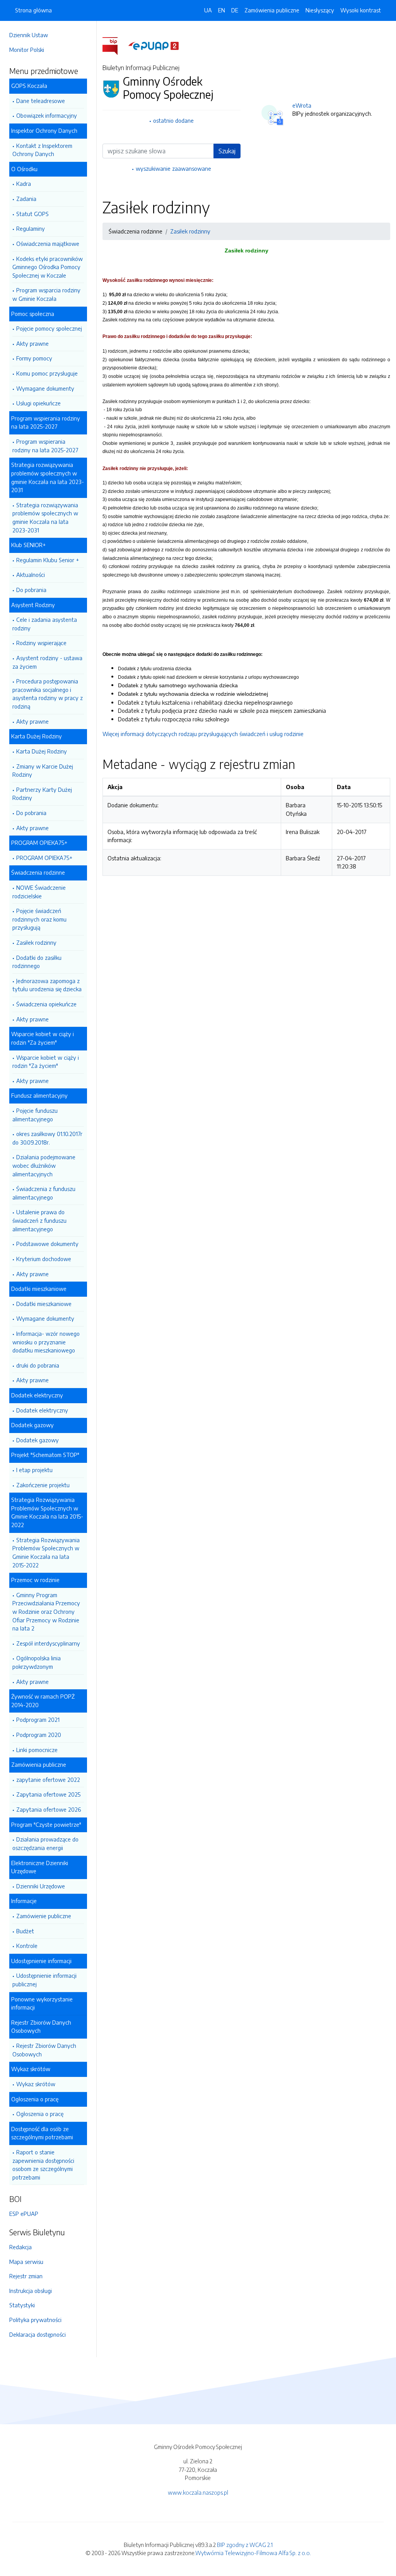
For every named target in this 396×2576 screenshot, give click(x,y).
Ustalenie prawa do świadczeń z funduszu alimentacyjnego (39, 1220)
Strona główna (33, 10)
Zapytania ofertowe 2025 (48, 1794)
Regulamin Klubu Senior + (48, 560)
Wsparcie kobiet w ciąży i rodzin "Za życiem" (46, 1062)
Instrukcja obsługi (31, 2291)
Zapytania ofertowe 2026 (49, 1809)
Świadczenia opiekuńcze (46, 1004)
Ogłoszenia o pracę (40, 2114)
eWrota (302, 105)
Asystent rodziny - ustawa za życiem (47, 662)
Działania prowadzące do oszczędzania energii (45, 1843)
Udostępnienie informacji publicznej (44, 1980)
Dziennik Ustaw (29, 35)
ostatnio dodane (173, 120)
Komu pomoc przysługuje (47, 373)
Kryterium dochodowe (44, 1259)
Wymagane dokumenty (45, 388)
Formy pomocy (34, 358)
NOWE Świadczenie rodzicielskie (39, 892)
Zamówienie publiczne (44, 1916)
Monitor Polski (27, 50)
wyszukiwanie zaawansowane (173, 168)
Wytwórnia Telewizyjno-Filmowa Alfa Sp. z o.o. (253, 2553)
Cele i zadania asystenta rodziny (45, 624)
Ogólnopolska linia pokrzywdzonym (37, 1662)
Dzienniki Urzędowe (41, 1886)
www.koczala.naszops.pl (198, 2492)
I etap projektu (34, 1470)
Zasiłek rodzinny (36, 942)
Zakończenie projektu (43, 1485)
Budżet (25, 1931)
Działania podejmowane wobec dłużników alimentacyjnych (44, 1165)
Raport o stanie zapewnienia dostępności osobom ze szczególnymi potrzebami (43, 2165)
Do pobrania (31, 590)
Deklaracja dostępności (38, 2334)
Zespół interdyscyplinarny (48, 1643)
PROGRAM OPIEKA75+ (44, 858)
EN (222, 10)
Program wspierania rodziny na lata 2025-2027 (45, 446)
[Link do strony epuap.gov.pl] (154, 45)
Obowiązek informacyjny (47, 115)
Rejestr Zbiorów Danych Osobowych (44, 2050)
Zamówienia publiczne (272, 10)
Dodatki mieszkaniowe (44, 1304)
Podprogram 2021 (38, 1720)
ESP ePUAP (24, 2214)
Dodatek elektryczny (42, 1410)
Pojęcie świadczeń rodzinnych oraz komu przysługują (39, 919)
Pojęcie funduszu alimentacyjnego (35, 1115)
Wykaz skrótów (36, 2084)
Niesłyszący (320, 10)
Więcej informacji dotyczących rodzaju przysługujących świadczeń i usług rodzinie (203, 734)
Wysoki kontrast (361, 10)
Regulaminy (31, 228)
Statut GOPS (32, 214)
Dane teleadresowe (41, 101)
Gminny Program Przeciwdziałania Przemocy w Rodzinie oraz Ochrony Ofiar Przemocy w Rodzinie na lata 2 (46, 1612)
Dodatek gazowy (38, 1440)
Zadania (26, 199)
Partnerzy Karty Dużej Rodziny (42, 794)
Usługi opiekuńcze (38, 403)
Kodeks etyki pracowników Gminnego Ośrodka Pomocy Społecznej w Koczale (48, 267)
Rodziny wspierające (41, 643)
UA (208, 10)
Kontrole (27, 1946)
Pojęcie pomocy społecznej (49, 328)
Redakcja (20, 2247)
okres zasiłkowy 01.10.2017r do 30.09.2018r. (47, 1138)
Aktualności (31, 575)
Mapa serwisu (26, 2262)
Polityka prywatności (35, 2320)
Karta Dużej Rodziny (42, 751)
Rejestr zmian (26, 2276)
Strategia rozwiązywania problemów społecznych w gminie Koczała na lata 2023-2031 (45, 517)
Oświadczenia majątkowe (48, 244)
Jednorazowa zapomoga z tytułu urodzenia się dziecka (47, 985)
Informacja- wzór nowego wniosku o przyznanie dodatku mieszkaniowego (46, 1342)
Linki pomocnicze (37, 1750)
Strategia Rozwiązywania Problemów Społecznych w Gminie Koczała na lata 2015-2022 (46, 1552)
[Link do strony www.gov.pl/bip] (115, 45)
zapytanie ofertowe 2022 (48, 1780)
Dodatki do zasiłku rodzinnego (37, 962)
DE (235, 10)
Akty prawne (32, 343)
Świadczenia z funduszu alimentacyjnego (44, 1193)
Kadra (24, 184)
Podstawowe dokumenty (47, 1244)
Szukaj (227, 151)
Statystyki (22, 2305)
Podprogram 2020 (39, 1735)
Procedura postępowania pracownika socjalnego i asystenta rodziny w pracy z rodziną (48, 694)
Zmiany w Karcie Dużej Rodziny (43, 771)
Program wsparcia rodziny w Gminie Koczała (46, 294)
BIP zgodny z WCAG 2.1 (245, 2545)
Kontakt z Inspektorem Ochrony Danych (42, 150)
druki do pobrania (38, 1365)
